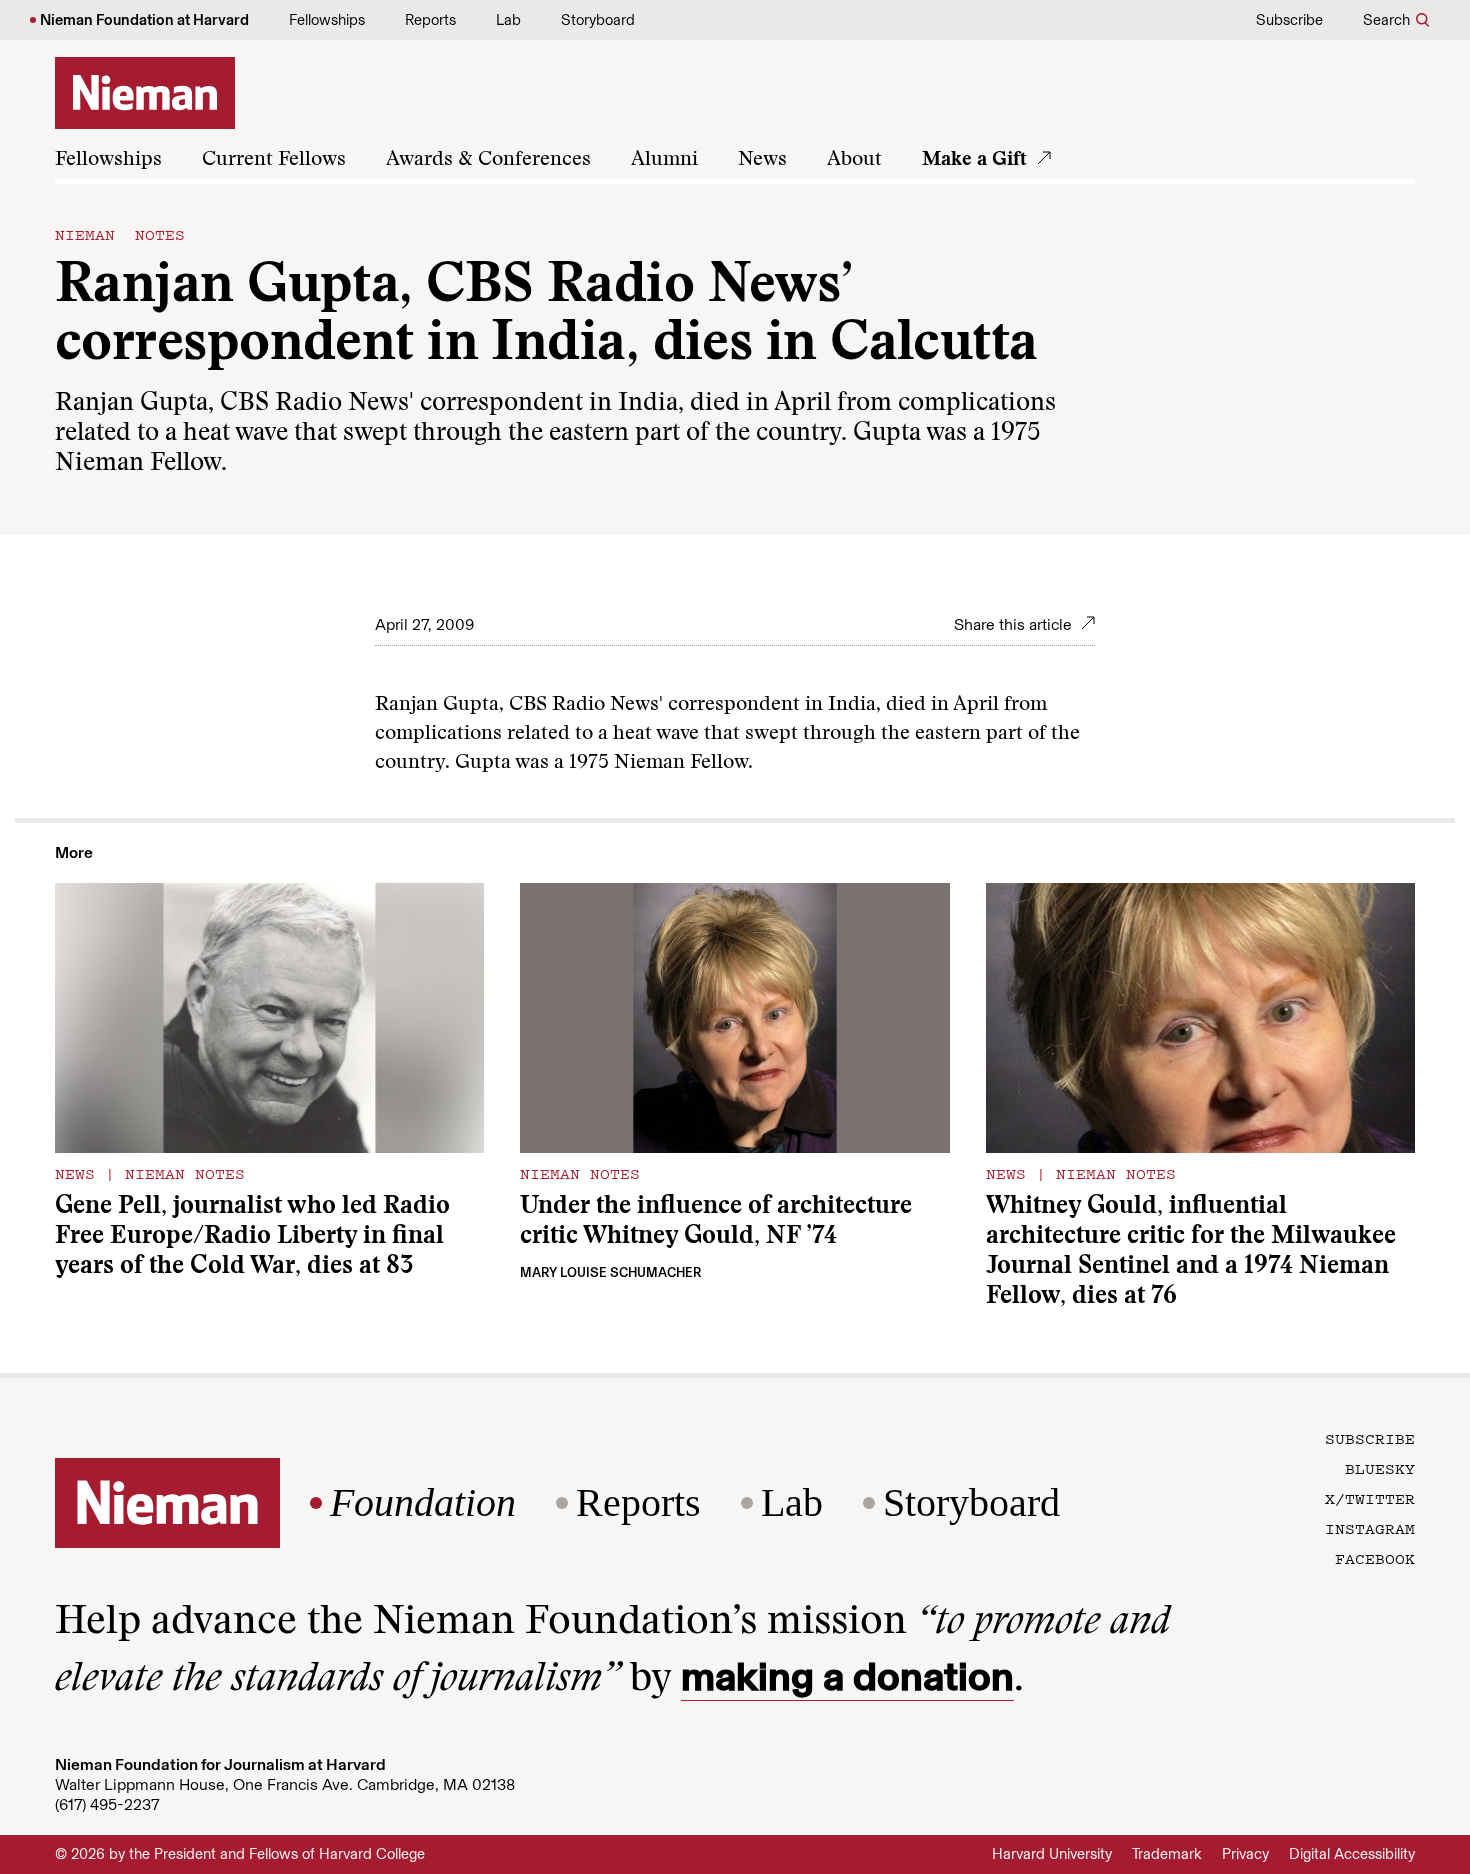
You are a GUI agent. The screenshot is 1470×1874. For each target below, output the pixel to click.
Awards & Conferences (488, 160)
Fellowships (327, 20)
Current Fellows (274, 160)
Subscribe (1289, 20)
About (854, 160)
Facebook (1375, 1558)
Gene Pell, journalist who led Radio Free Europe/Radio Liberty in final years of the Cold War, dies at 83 (252, 1237)
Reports (430, 20)
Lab (508, 20)
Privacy (1245, 1854)
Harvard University (1052, 1854)
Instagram (1370, 1528)
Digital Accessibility (1352, 1854)
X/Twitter (1370, 1498)
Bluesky (1380, 1468)
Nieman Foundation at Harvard (144, 20)
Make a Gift (974, 160)
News (762, 160)
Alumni (664, 160)
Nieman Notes (120, 234)
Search (1386, 20)
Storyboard (598, 20)
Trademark (1167, 1854)
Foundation (423, 1503)
